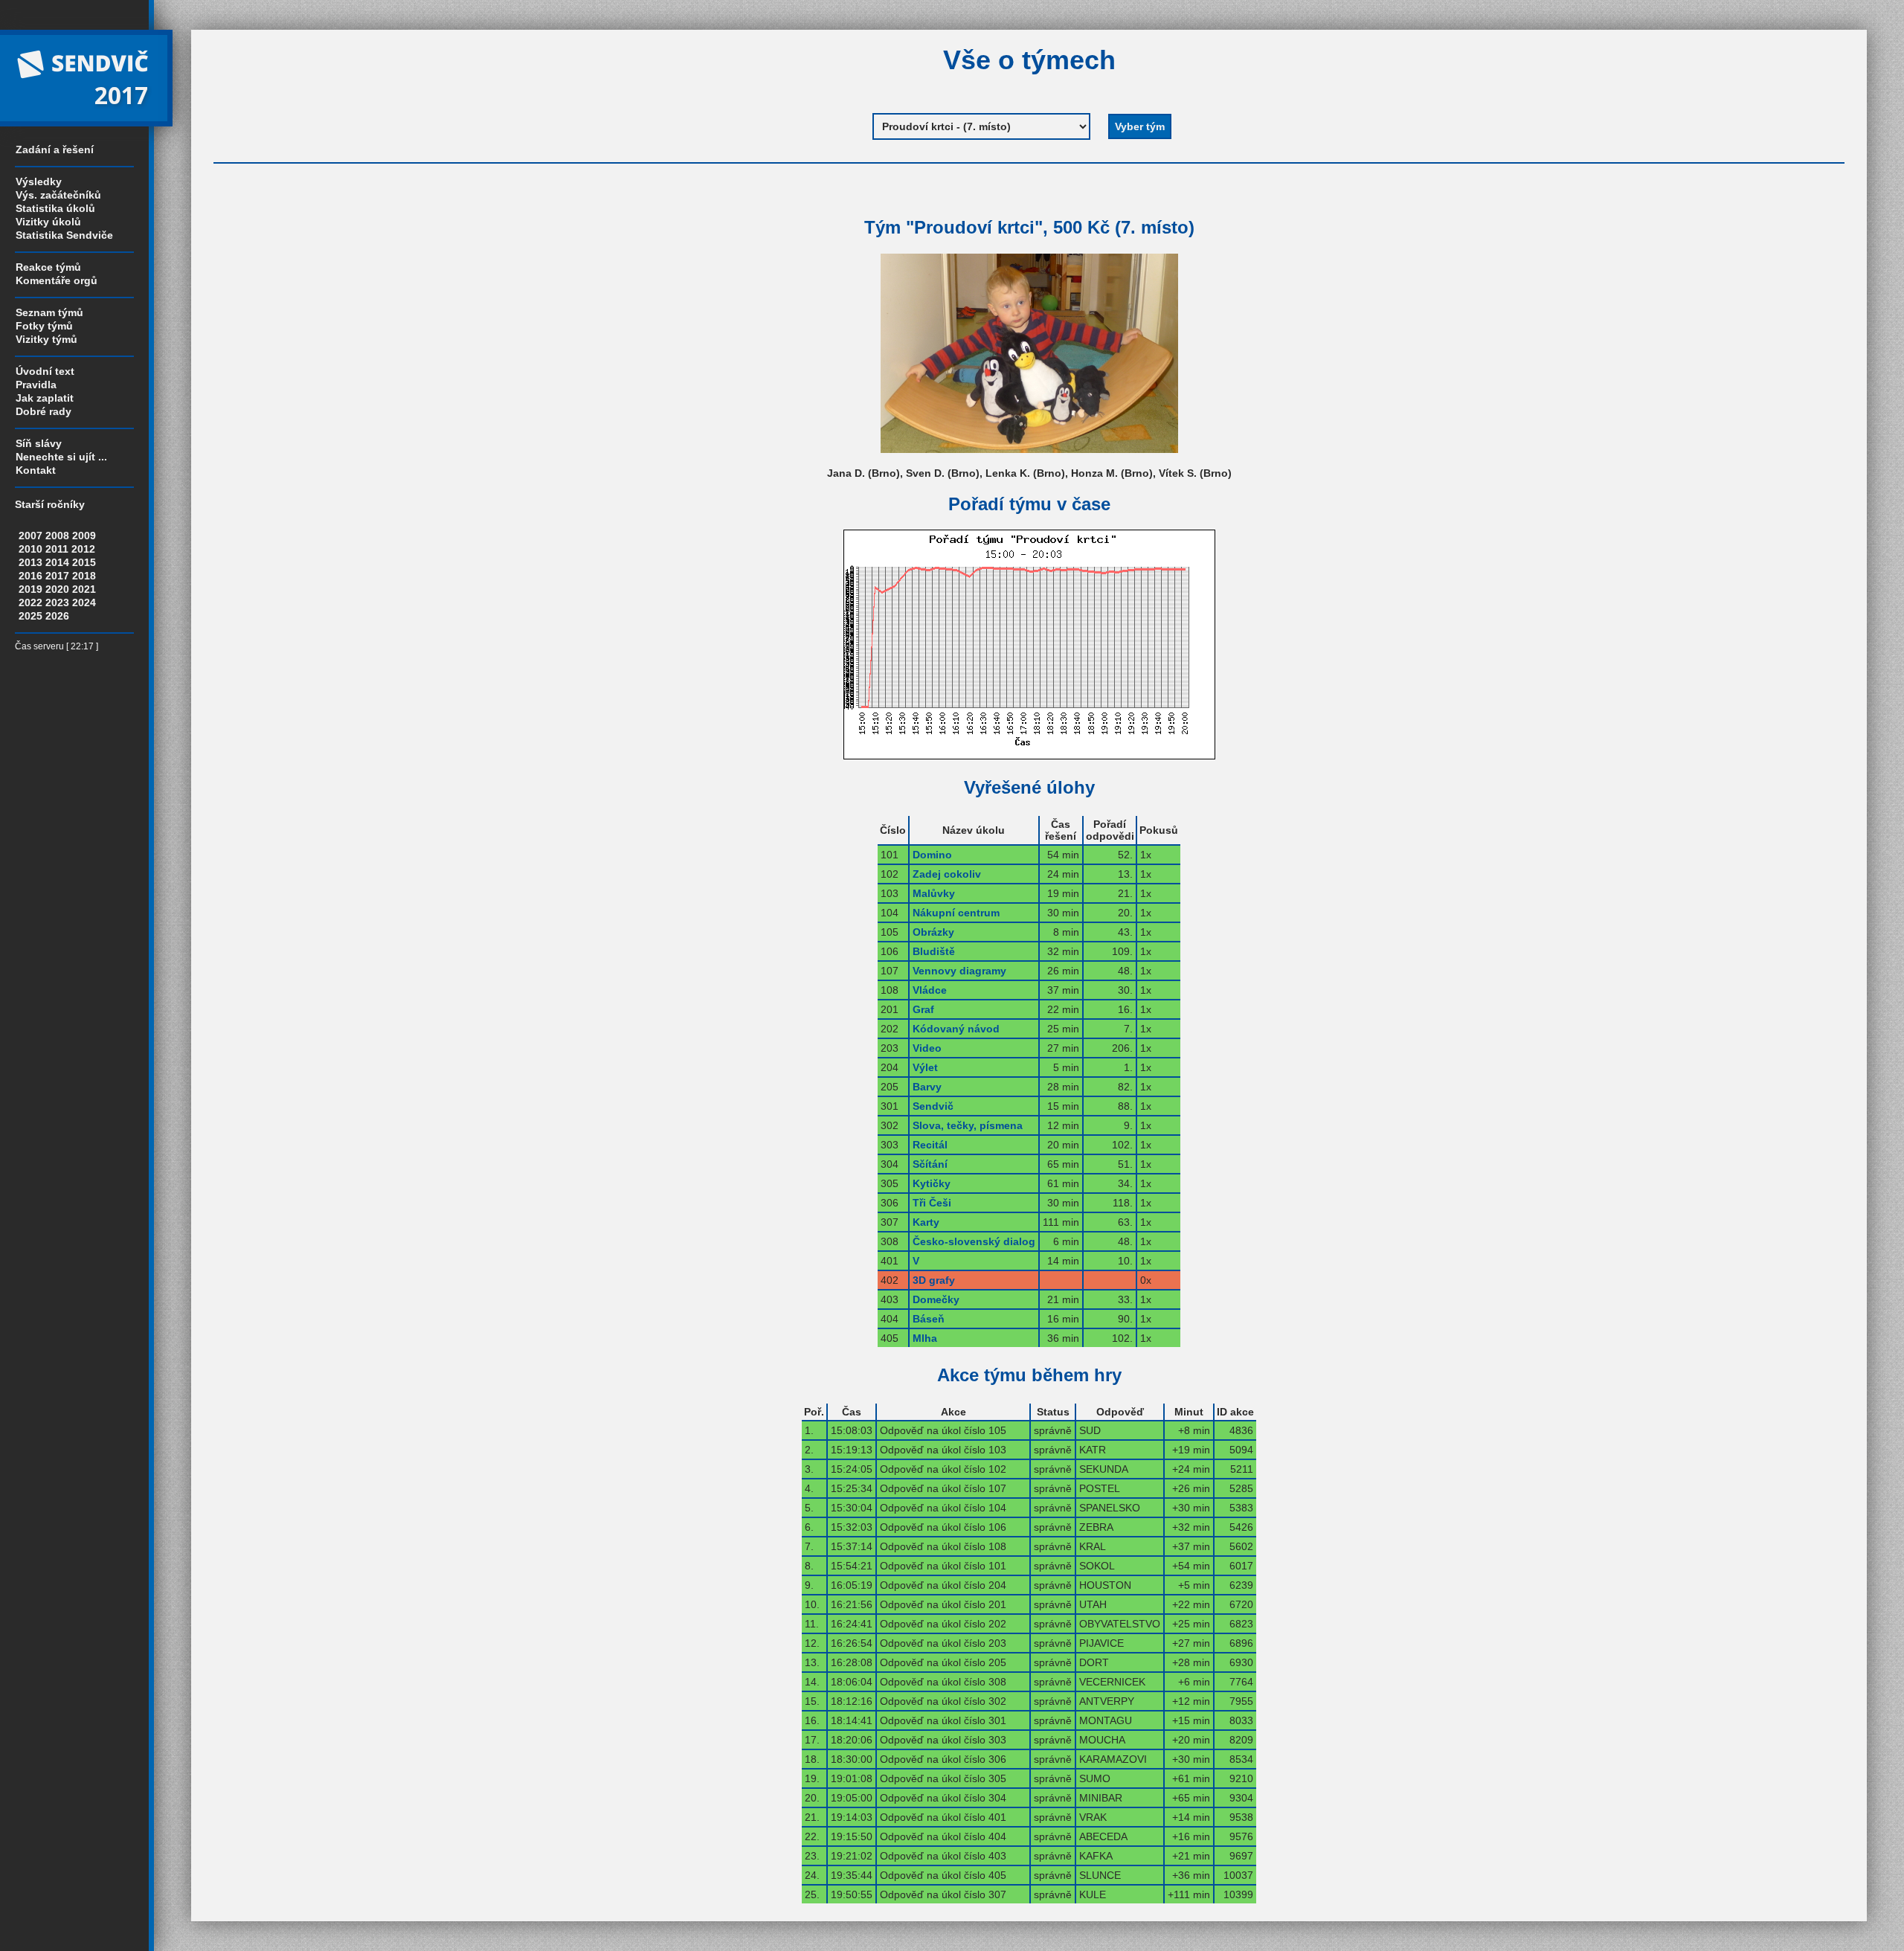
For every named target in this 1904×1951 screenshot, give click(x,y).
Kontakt (36, 470)
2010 (30, 549)
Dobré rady (44, 411)
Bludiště (934, 951)
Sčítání (930, 1164)
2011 (57, 549)
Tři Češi (932, 1203)
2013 (30, 562)
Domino (932, 855)
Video (927, 1048)
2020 (57, 589)
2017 (57, 576)
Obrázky (933, 932)
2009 (84, 536)
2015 (84, 562)
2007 (30, 536)
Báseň (929, 1319)
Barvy (927, 1087)
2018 (84, 576)
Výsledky (39, 181)
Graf (923, 1009)
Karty (926, 1222)
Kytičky (932, 1183)
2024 (84, 602)
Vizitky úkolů (48, 222)
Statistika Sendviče (64, 235)
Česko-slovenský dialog (974, 1241)
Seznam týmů (49, 312)
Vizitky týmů (46, 339)
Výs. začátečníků (58, 195)
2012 (83, 549)
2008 (57, 536)
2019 (30, 589)
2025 (30, 616)
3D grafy (934, 1280)
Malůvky (934, 893)
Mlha (925, 1338)
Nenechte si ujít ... (61, 457)
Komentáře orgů (57, 280)
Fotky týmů (44, 326)
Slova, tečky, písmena (968, 1125)
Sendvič (933, 1106)
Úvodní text (45, 371)
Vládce (930, 990)
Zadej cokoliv (947, 874)
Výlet (925, 1067)
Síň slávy (39, 443)
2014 (57, 562)
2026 (57, 616)
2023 (57, 602)
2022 (30, 602)
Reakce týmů (48, 267)
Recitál (930, 1145)
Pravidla (36, 385)
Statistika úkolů (55, 208)
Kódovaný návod (956, 1029)
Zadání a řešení (55, 150)
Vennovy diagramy (959, 971)
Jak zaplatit (45, 398)
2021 (84, 589)
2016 (30, 576)
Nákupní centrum (956, 913)
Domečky (936, 1299)
